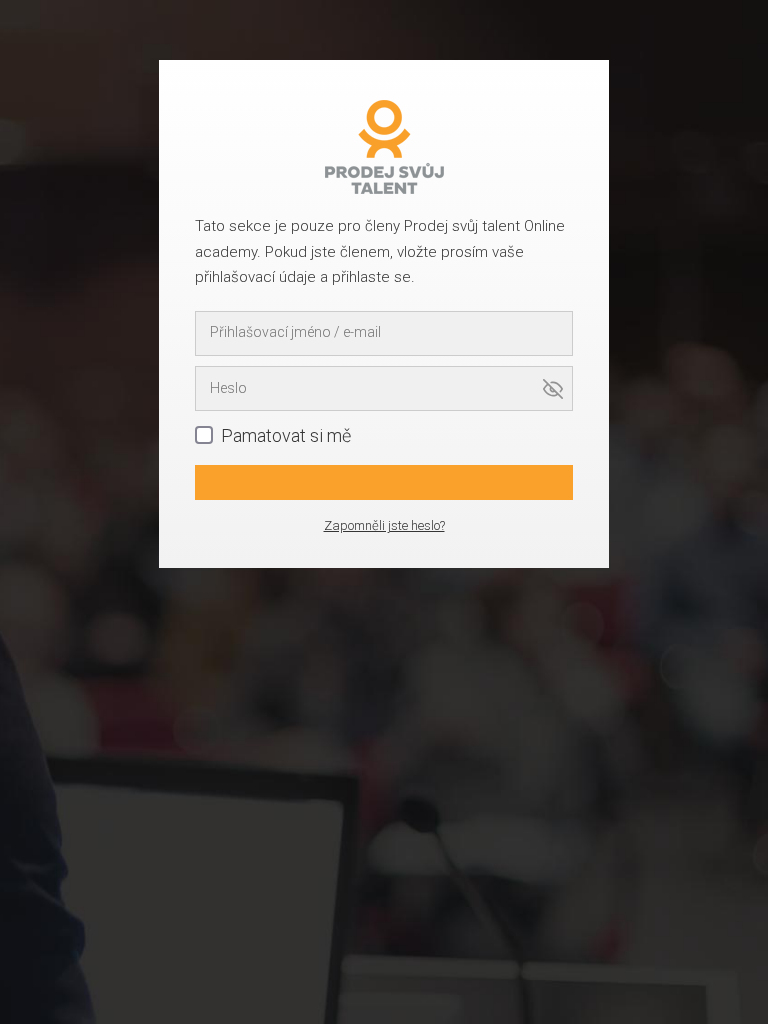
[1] (384, 482)
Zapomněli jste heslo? (384, 525)
